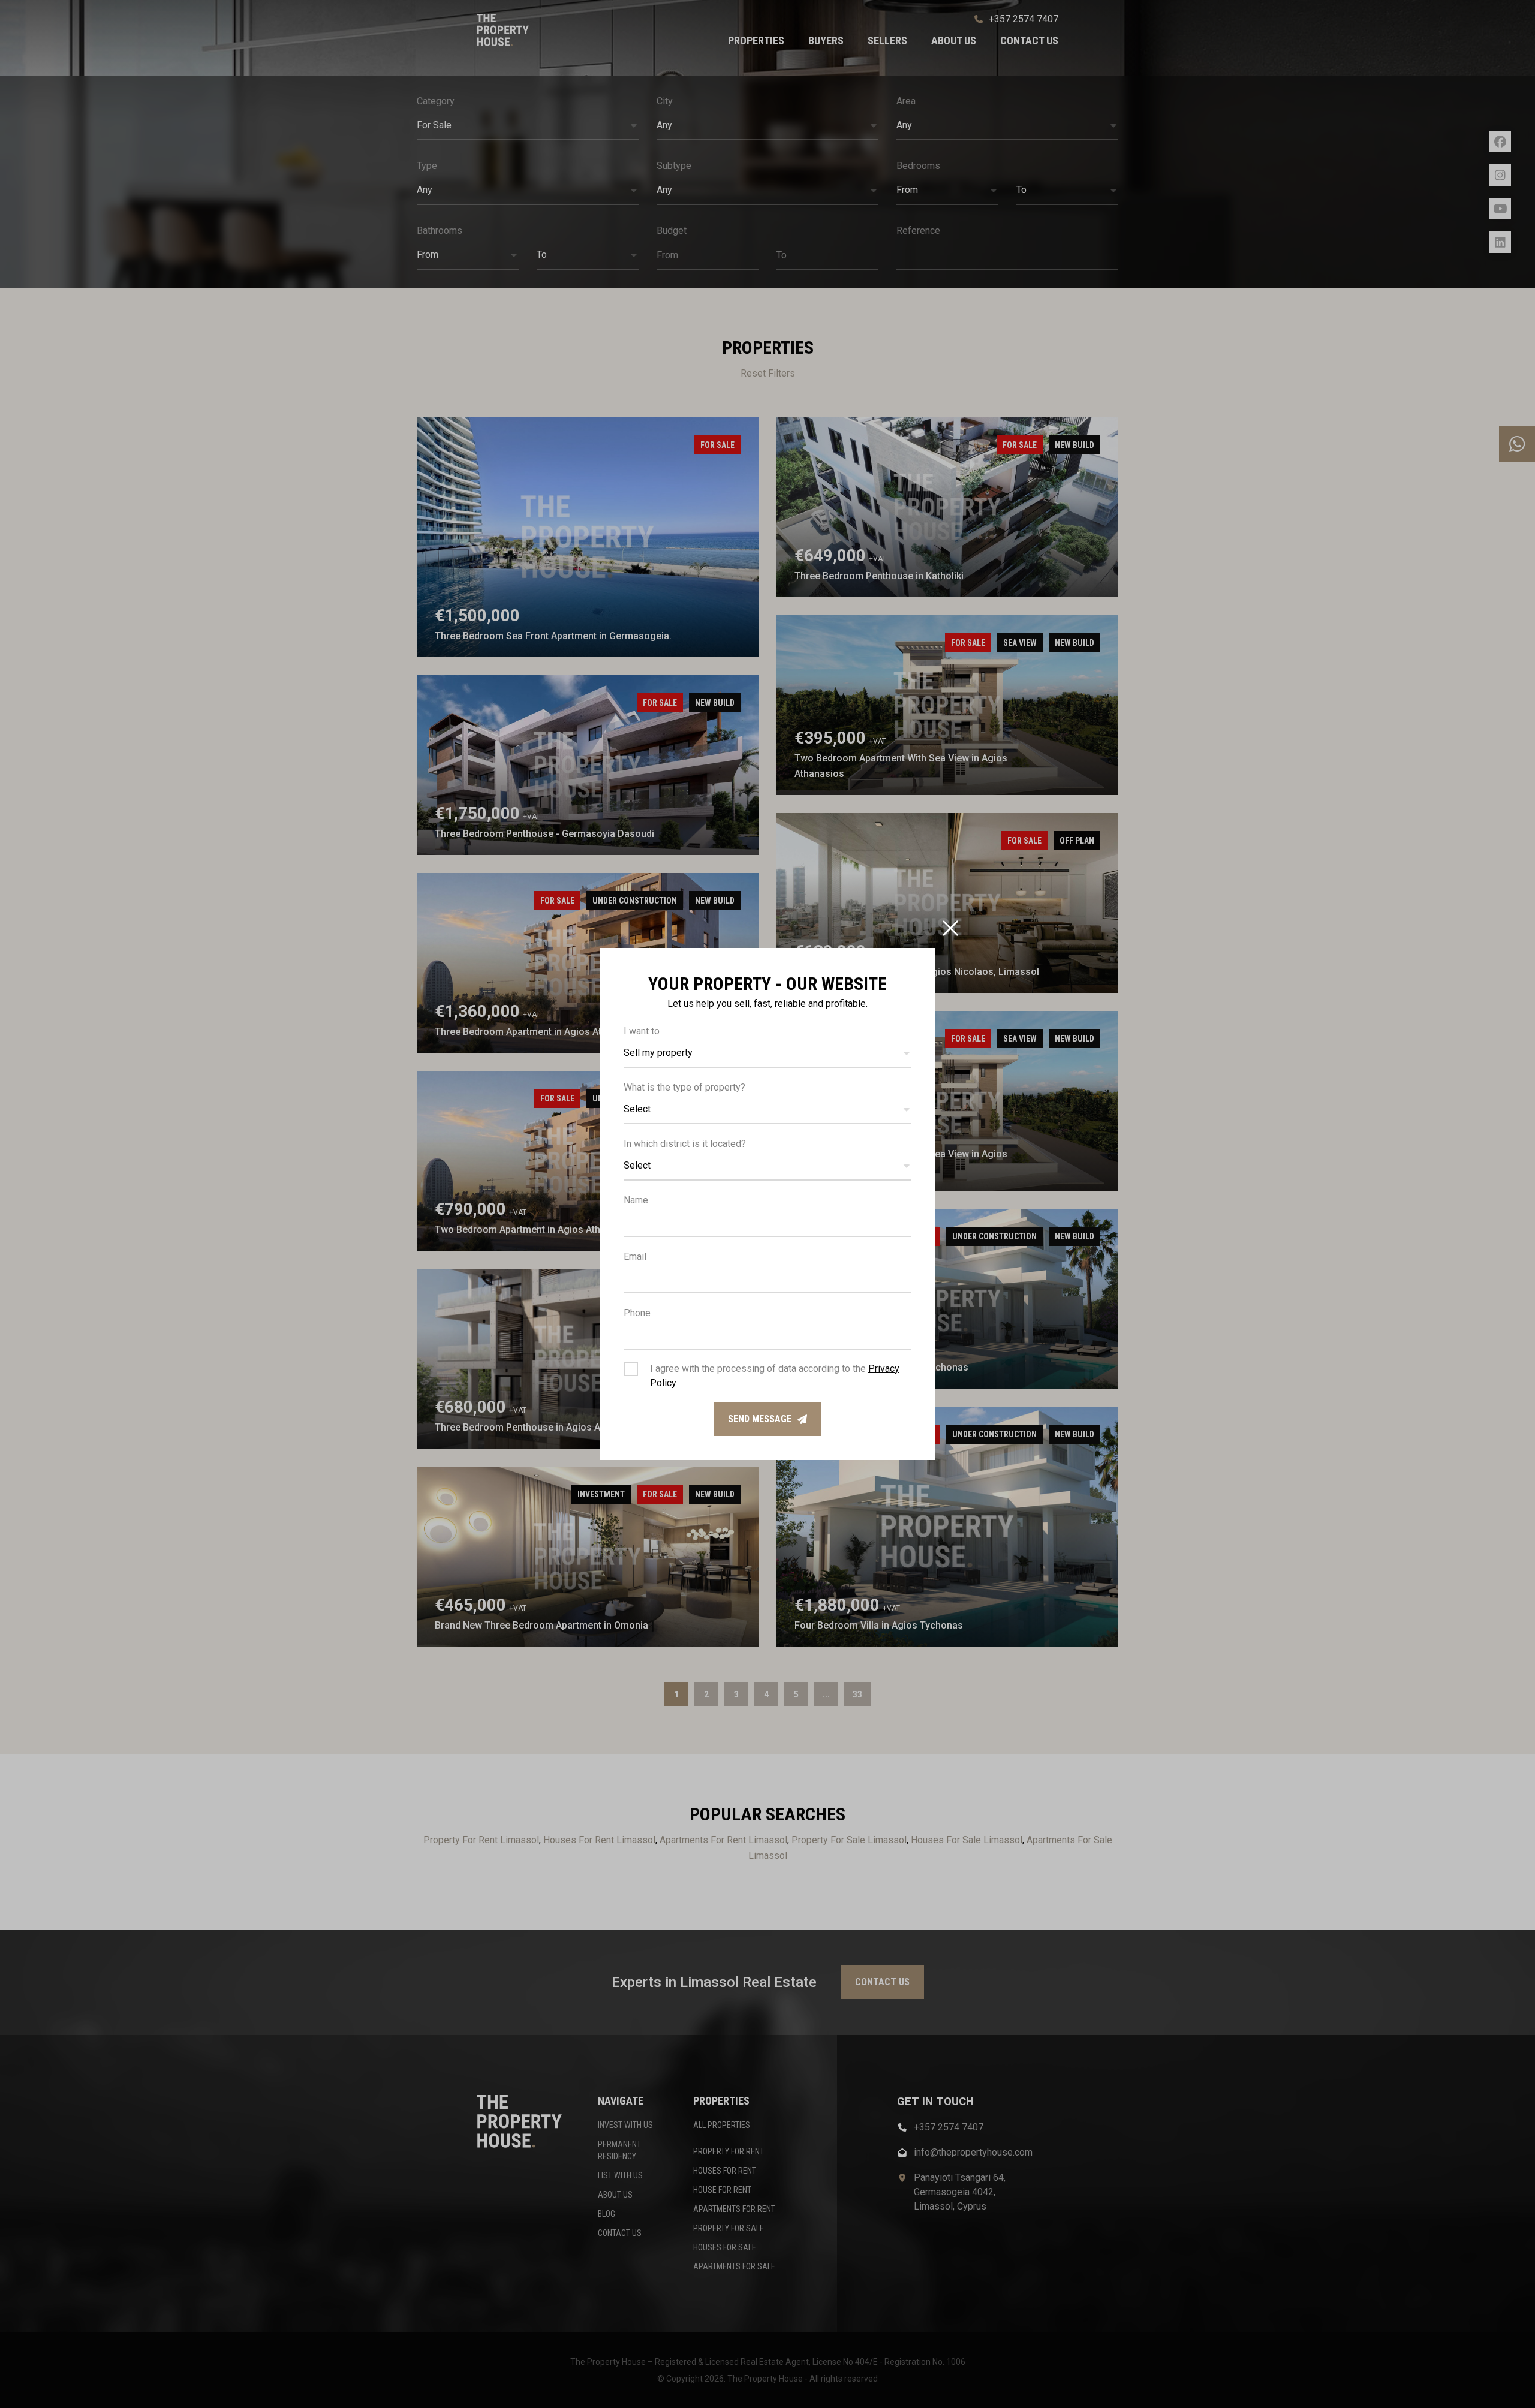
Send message (760, 1419)
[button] (767, 1053)
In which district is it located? (685, 1144)
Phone (637, 1313)
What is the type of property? (684, 1087)
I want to (642, 1031)
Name (636, 1200)
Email (635, 1256)
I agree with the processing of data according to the (775, 1376)
